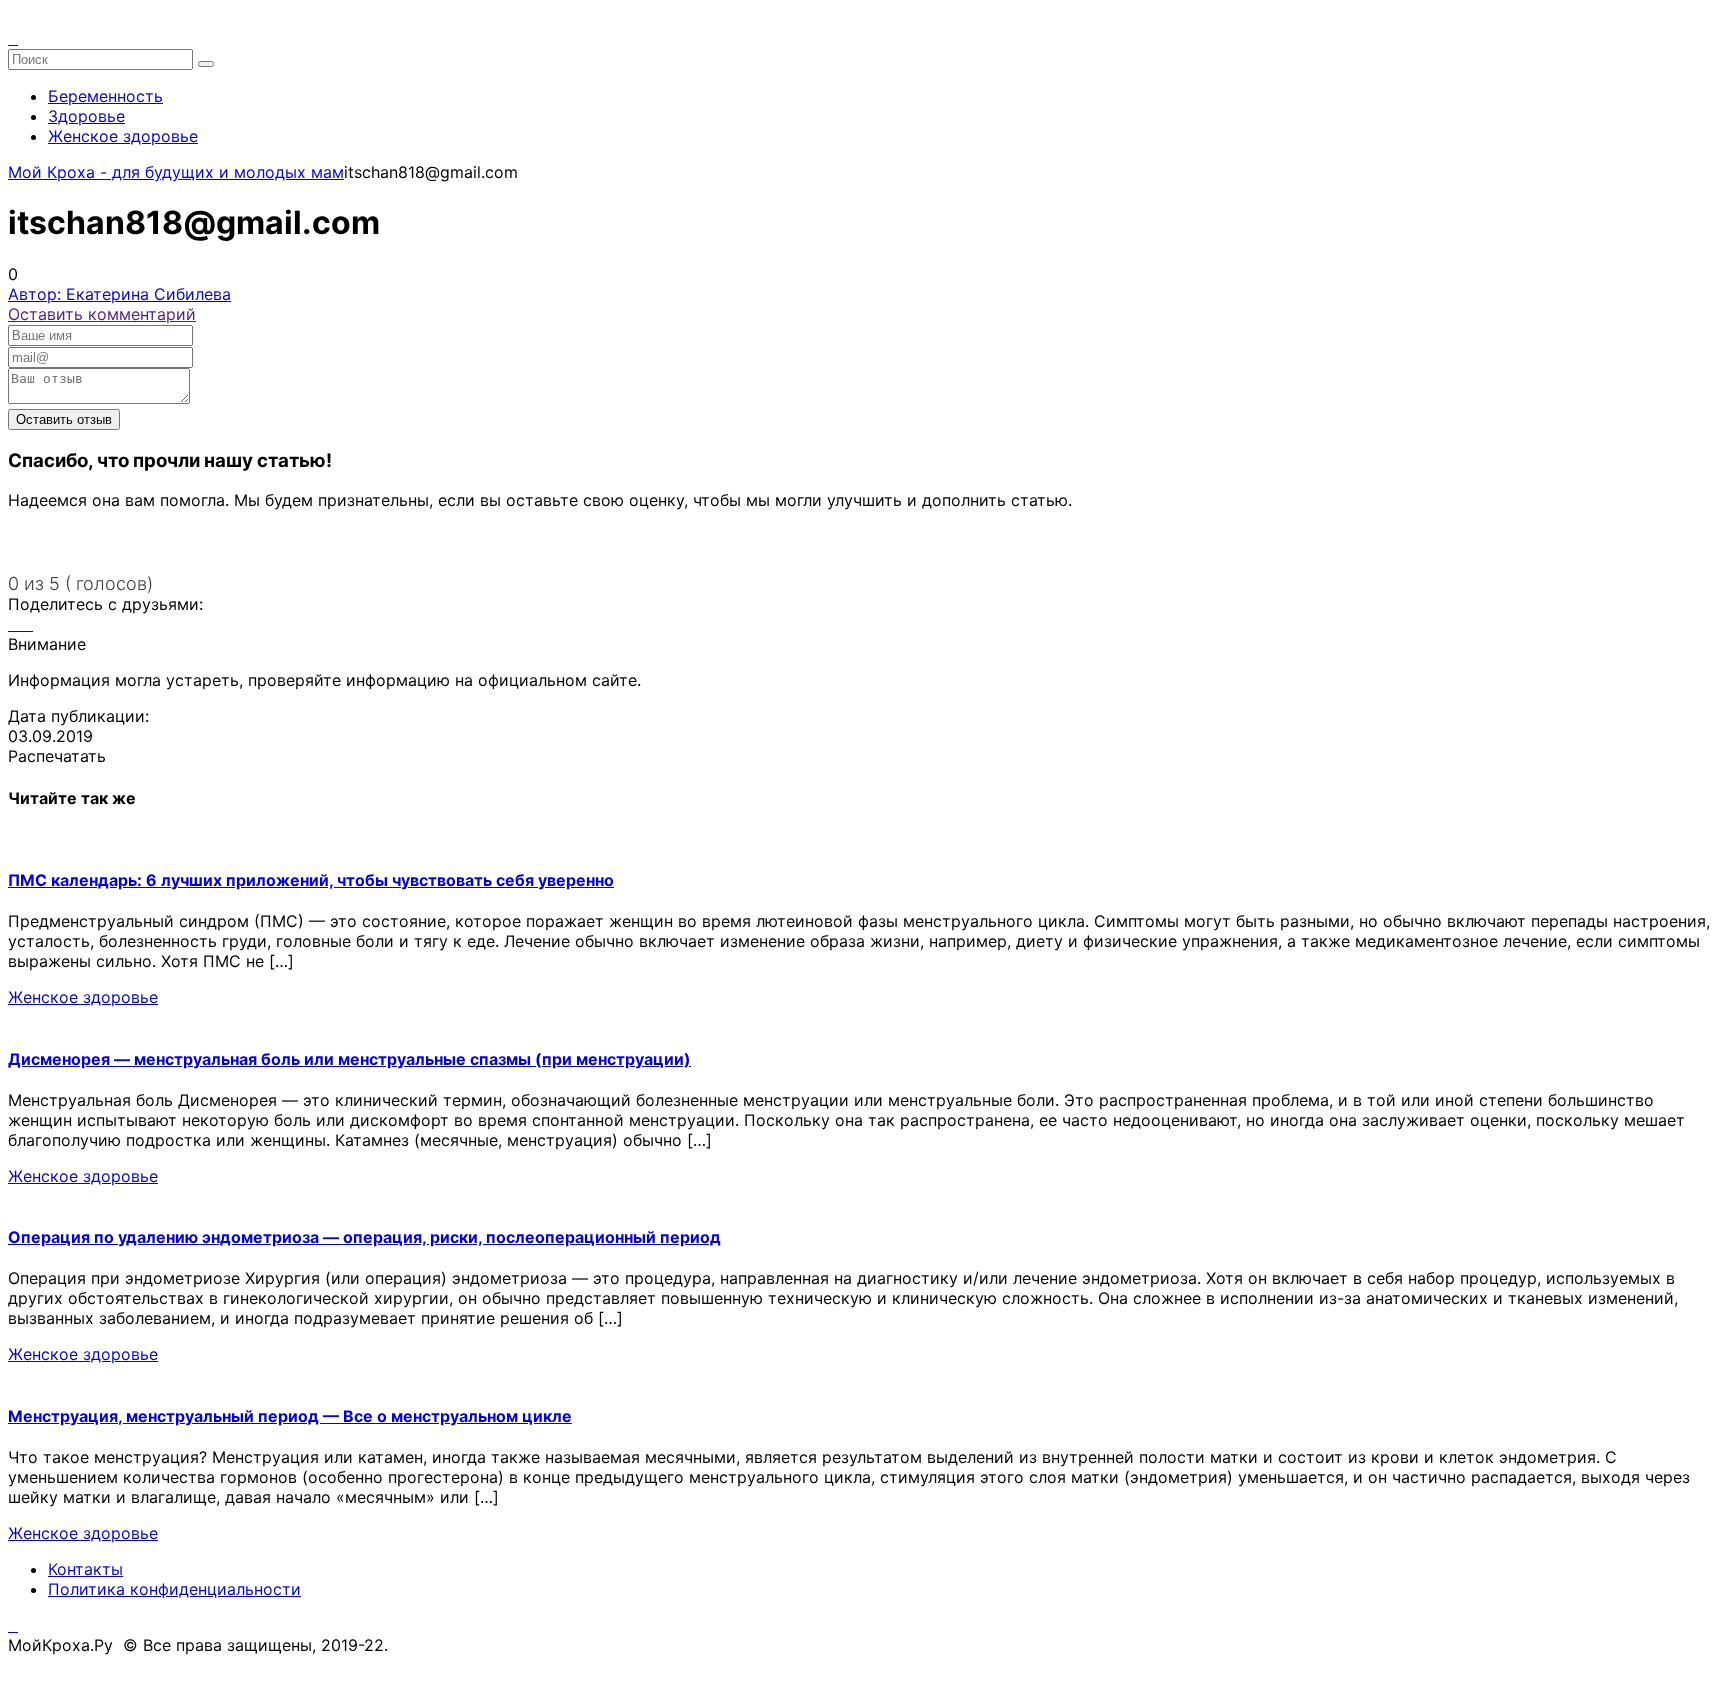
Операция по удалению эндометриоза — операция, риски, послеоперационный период (364, 1237)
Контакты (85, 1569)
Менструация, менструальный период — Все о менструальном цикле (290, 1416)
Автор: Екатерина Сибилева (119, 294)
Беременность (105, 96)
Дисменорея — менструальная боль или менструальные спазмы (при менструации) (349, 1059)
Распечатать (57, 756)
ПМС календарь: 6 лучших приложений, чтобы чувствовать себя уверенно (311, 880)
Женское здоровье (123, 136)
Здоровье (86, 116)
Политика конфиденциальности (174, 1589)
